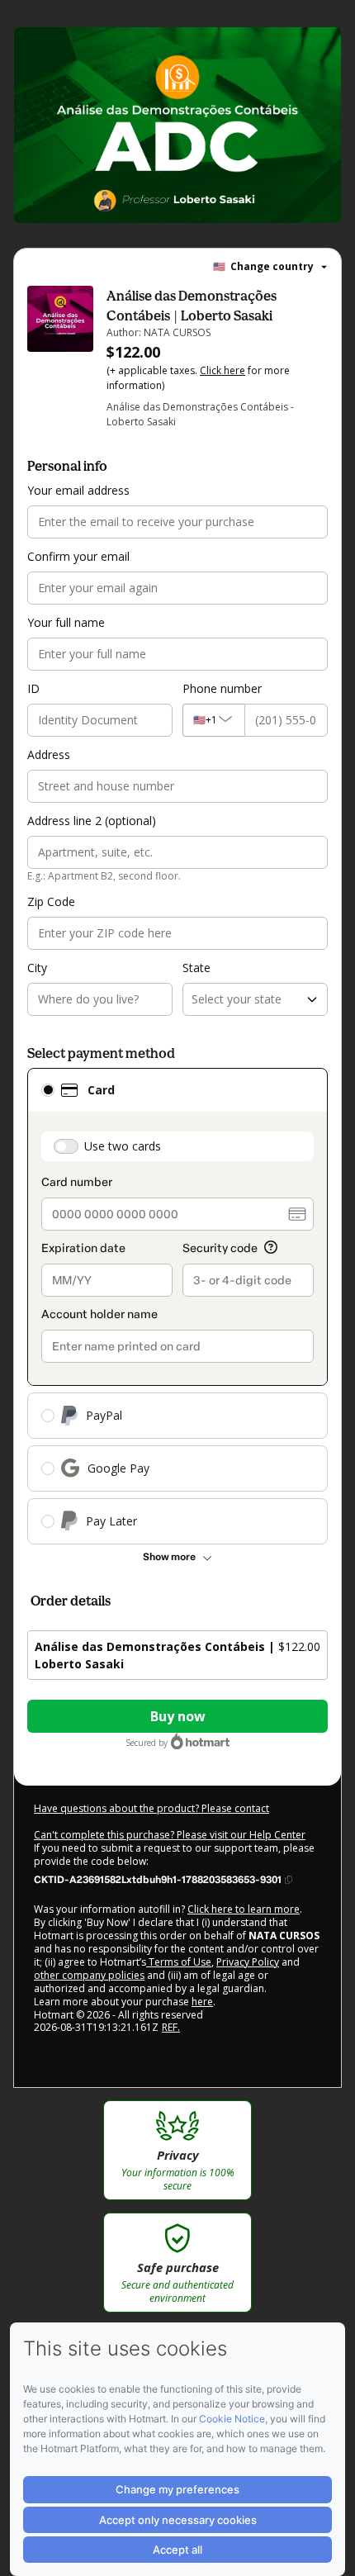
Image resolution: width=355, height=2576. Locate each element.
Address (49, 754)
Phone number (222, 688)
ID (33, 688)
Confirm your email (78, 556)
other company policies (89, 1975)
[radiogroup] (177, 1306)
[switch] (66, 1146)
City (37, 968)
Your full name (66, 622)
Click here (222, 370)
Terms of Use (179, 1962)
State (196, 968)
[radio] (48, 1090)
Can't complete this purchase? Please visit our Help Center (170, 1835)
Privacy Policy (248, 1962)
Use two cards (123, 1146)
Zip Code (51, 901)
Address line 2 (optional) (92, 821)
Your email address (78, 490)
